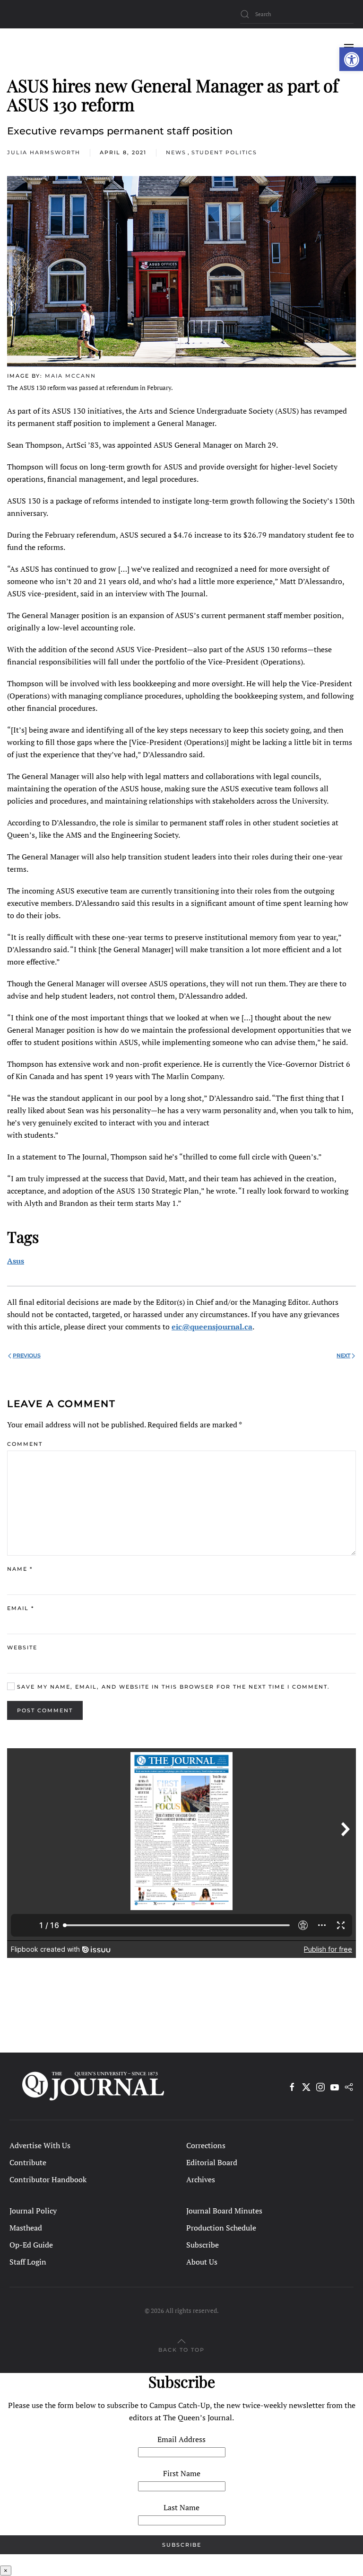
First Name (182, 2473)
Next (343, 1355)
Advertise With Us (40, 2145)
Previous (27, 1355)
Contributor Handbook (48, 2179)
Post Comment (45, 1710)
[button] (351, 59)
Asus (16, 1261)
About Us (202, 2262)
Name (20, 1569)
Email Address (181, 2439)
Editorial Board (212, 2162)
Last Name (181, 2507)
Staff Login (28, 2262)
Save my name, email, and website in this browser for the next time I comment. (172, 1687)
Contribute (28, 2162)
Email (21, 1608)
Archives (201, 2179)
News (176, 152)
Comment (25, 1444)
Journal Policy (33, 2211)
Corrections (206, 2145)
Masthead (26, 2228)
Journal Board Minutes (224, 2211)
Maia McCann (70, 376)
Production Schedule (221, 2228)
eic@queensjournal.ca (212, 1327)
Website (22, 1647)
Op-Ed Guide (31, 2245)
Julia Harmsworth (44, 152)
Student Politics (224, 152)
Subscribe (203, 2245)
